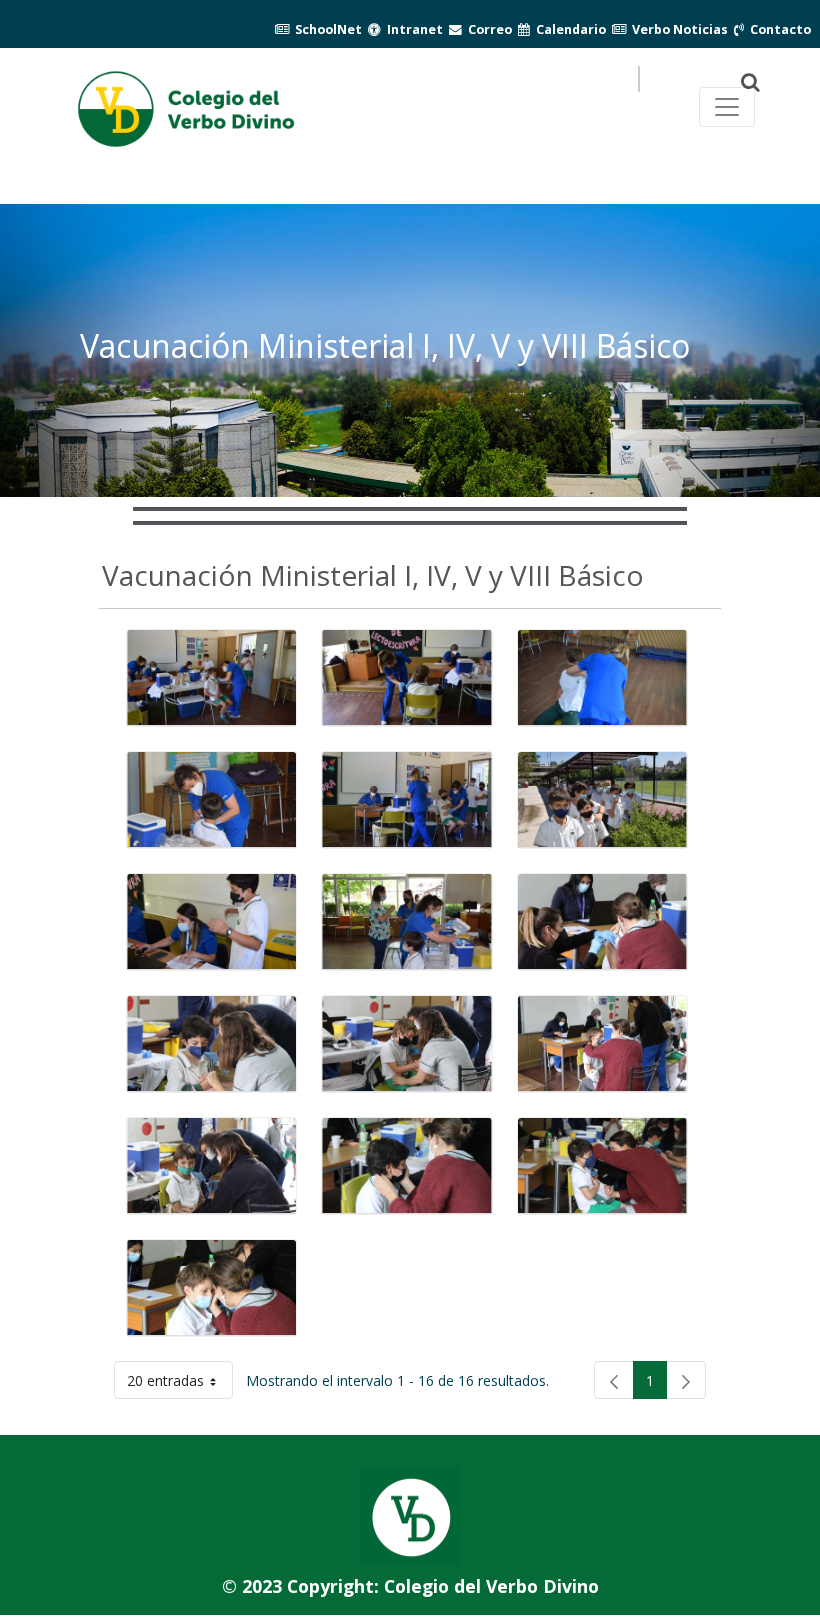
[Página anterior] (614, 1380)
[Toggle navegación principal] (727, 107)
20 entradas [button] (180, 1384)
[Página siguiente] (686, 1380)
